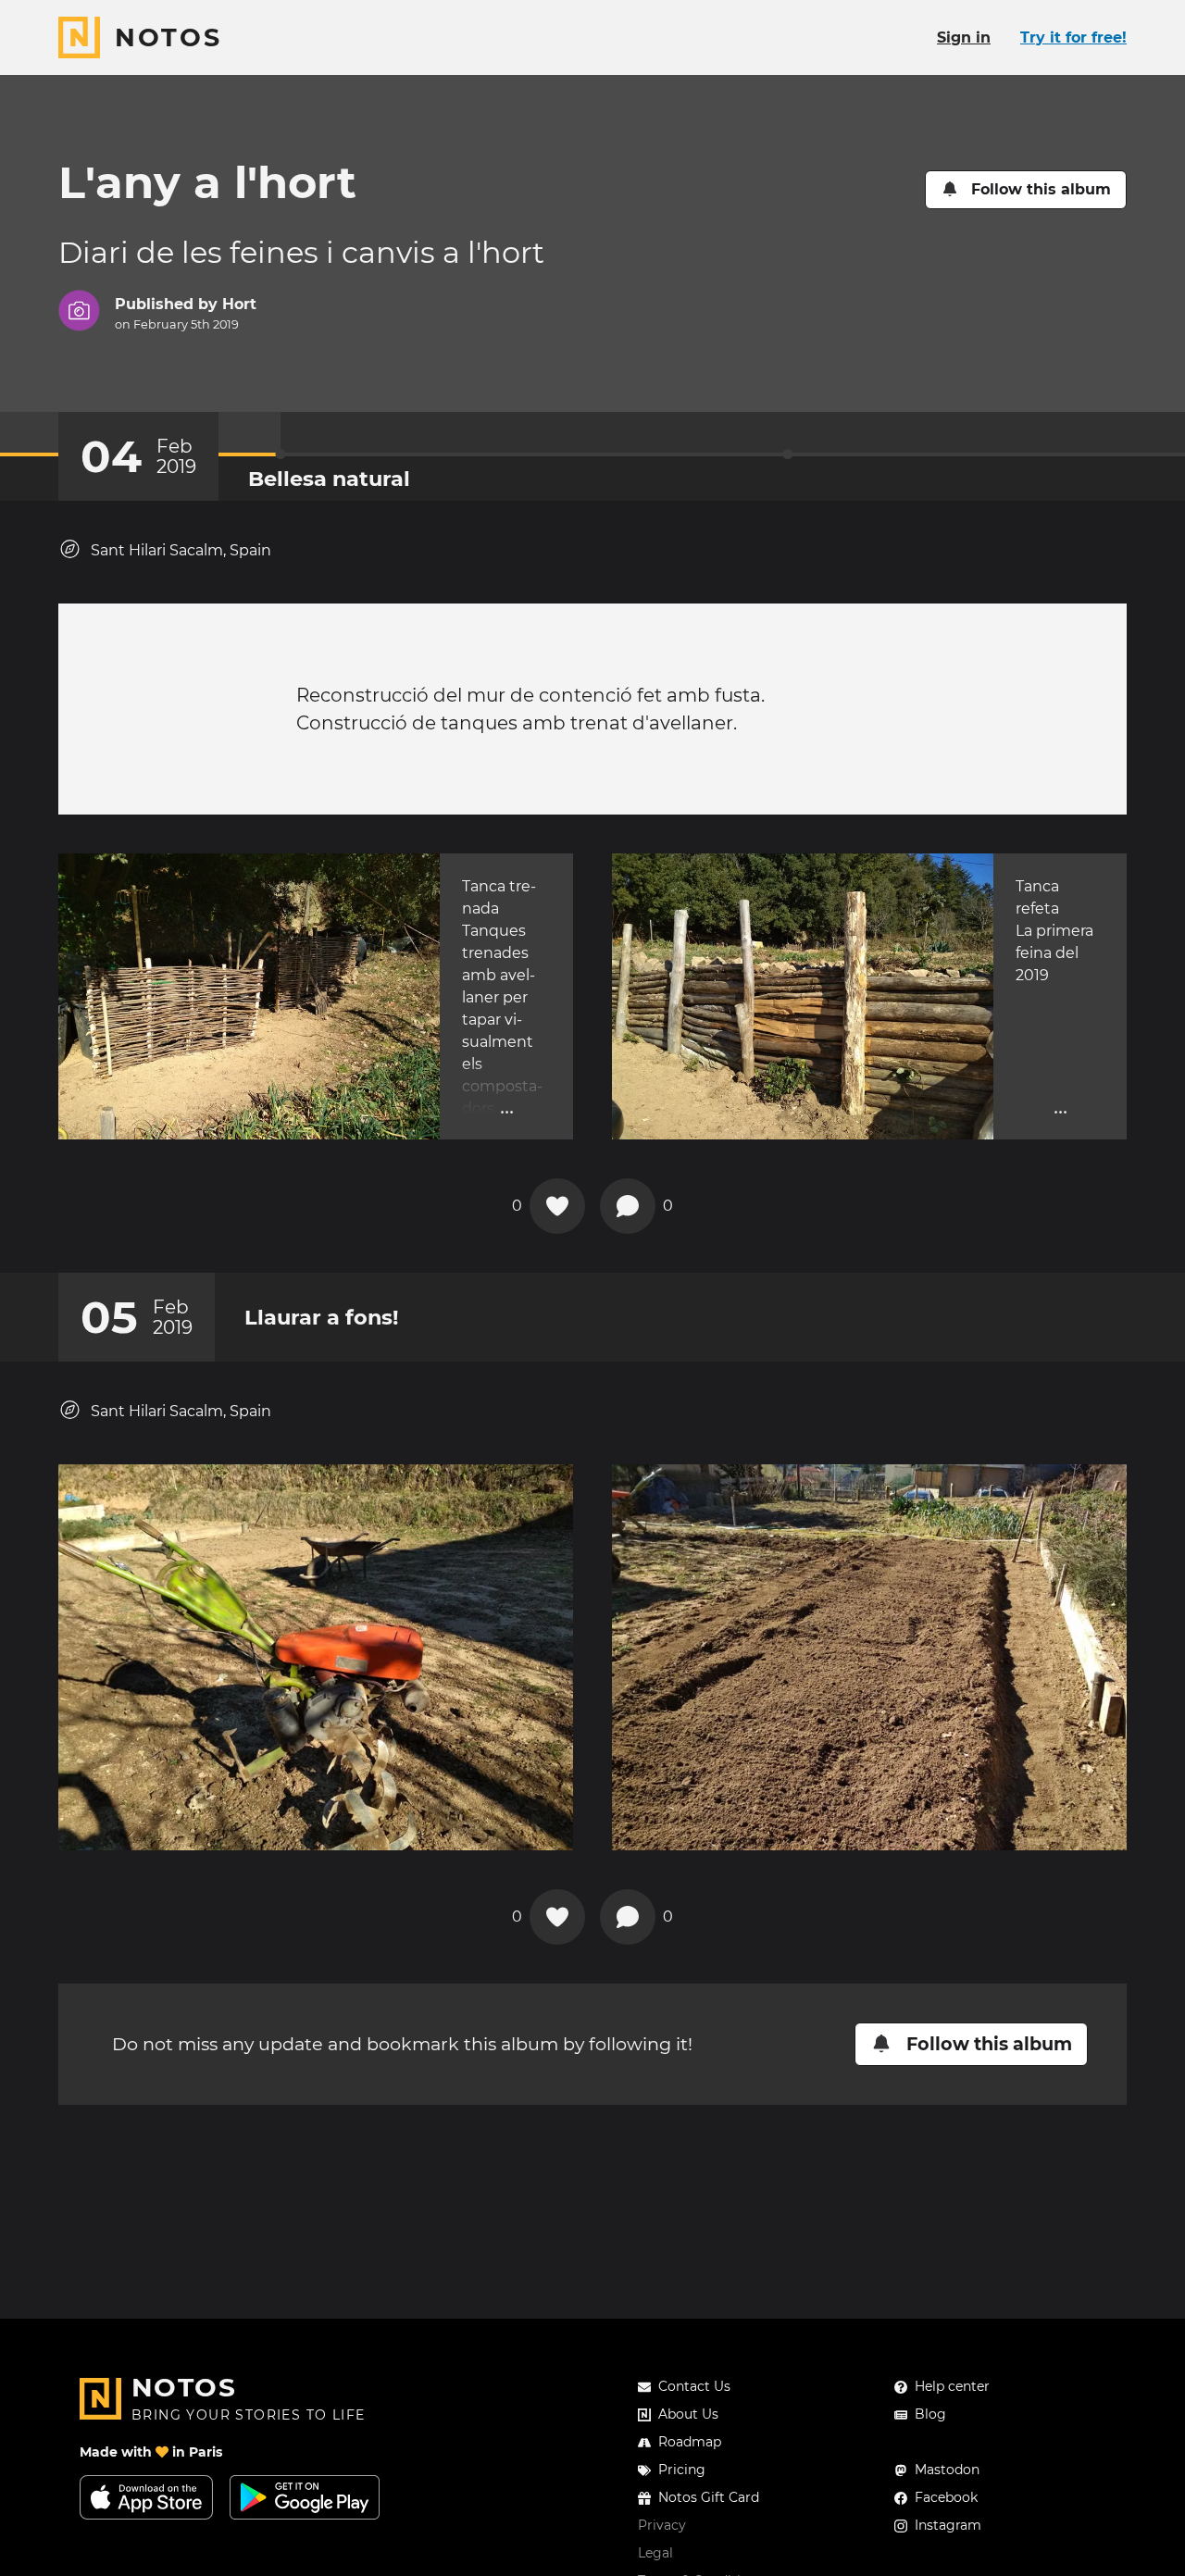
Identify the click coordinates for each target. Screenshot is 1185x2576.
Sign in (964, 37)
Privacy (662, 2525)
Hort (239, 304)
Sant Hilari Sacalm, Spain (181, 550)
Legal (655, 2553)
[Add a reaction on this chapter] (557, 1206)
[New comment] (628, 1206)
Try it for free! (1073, 37)
